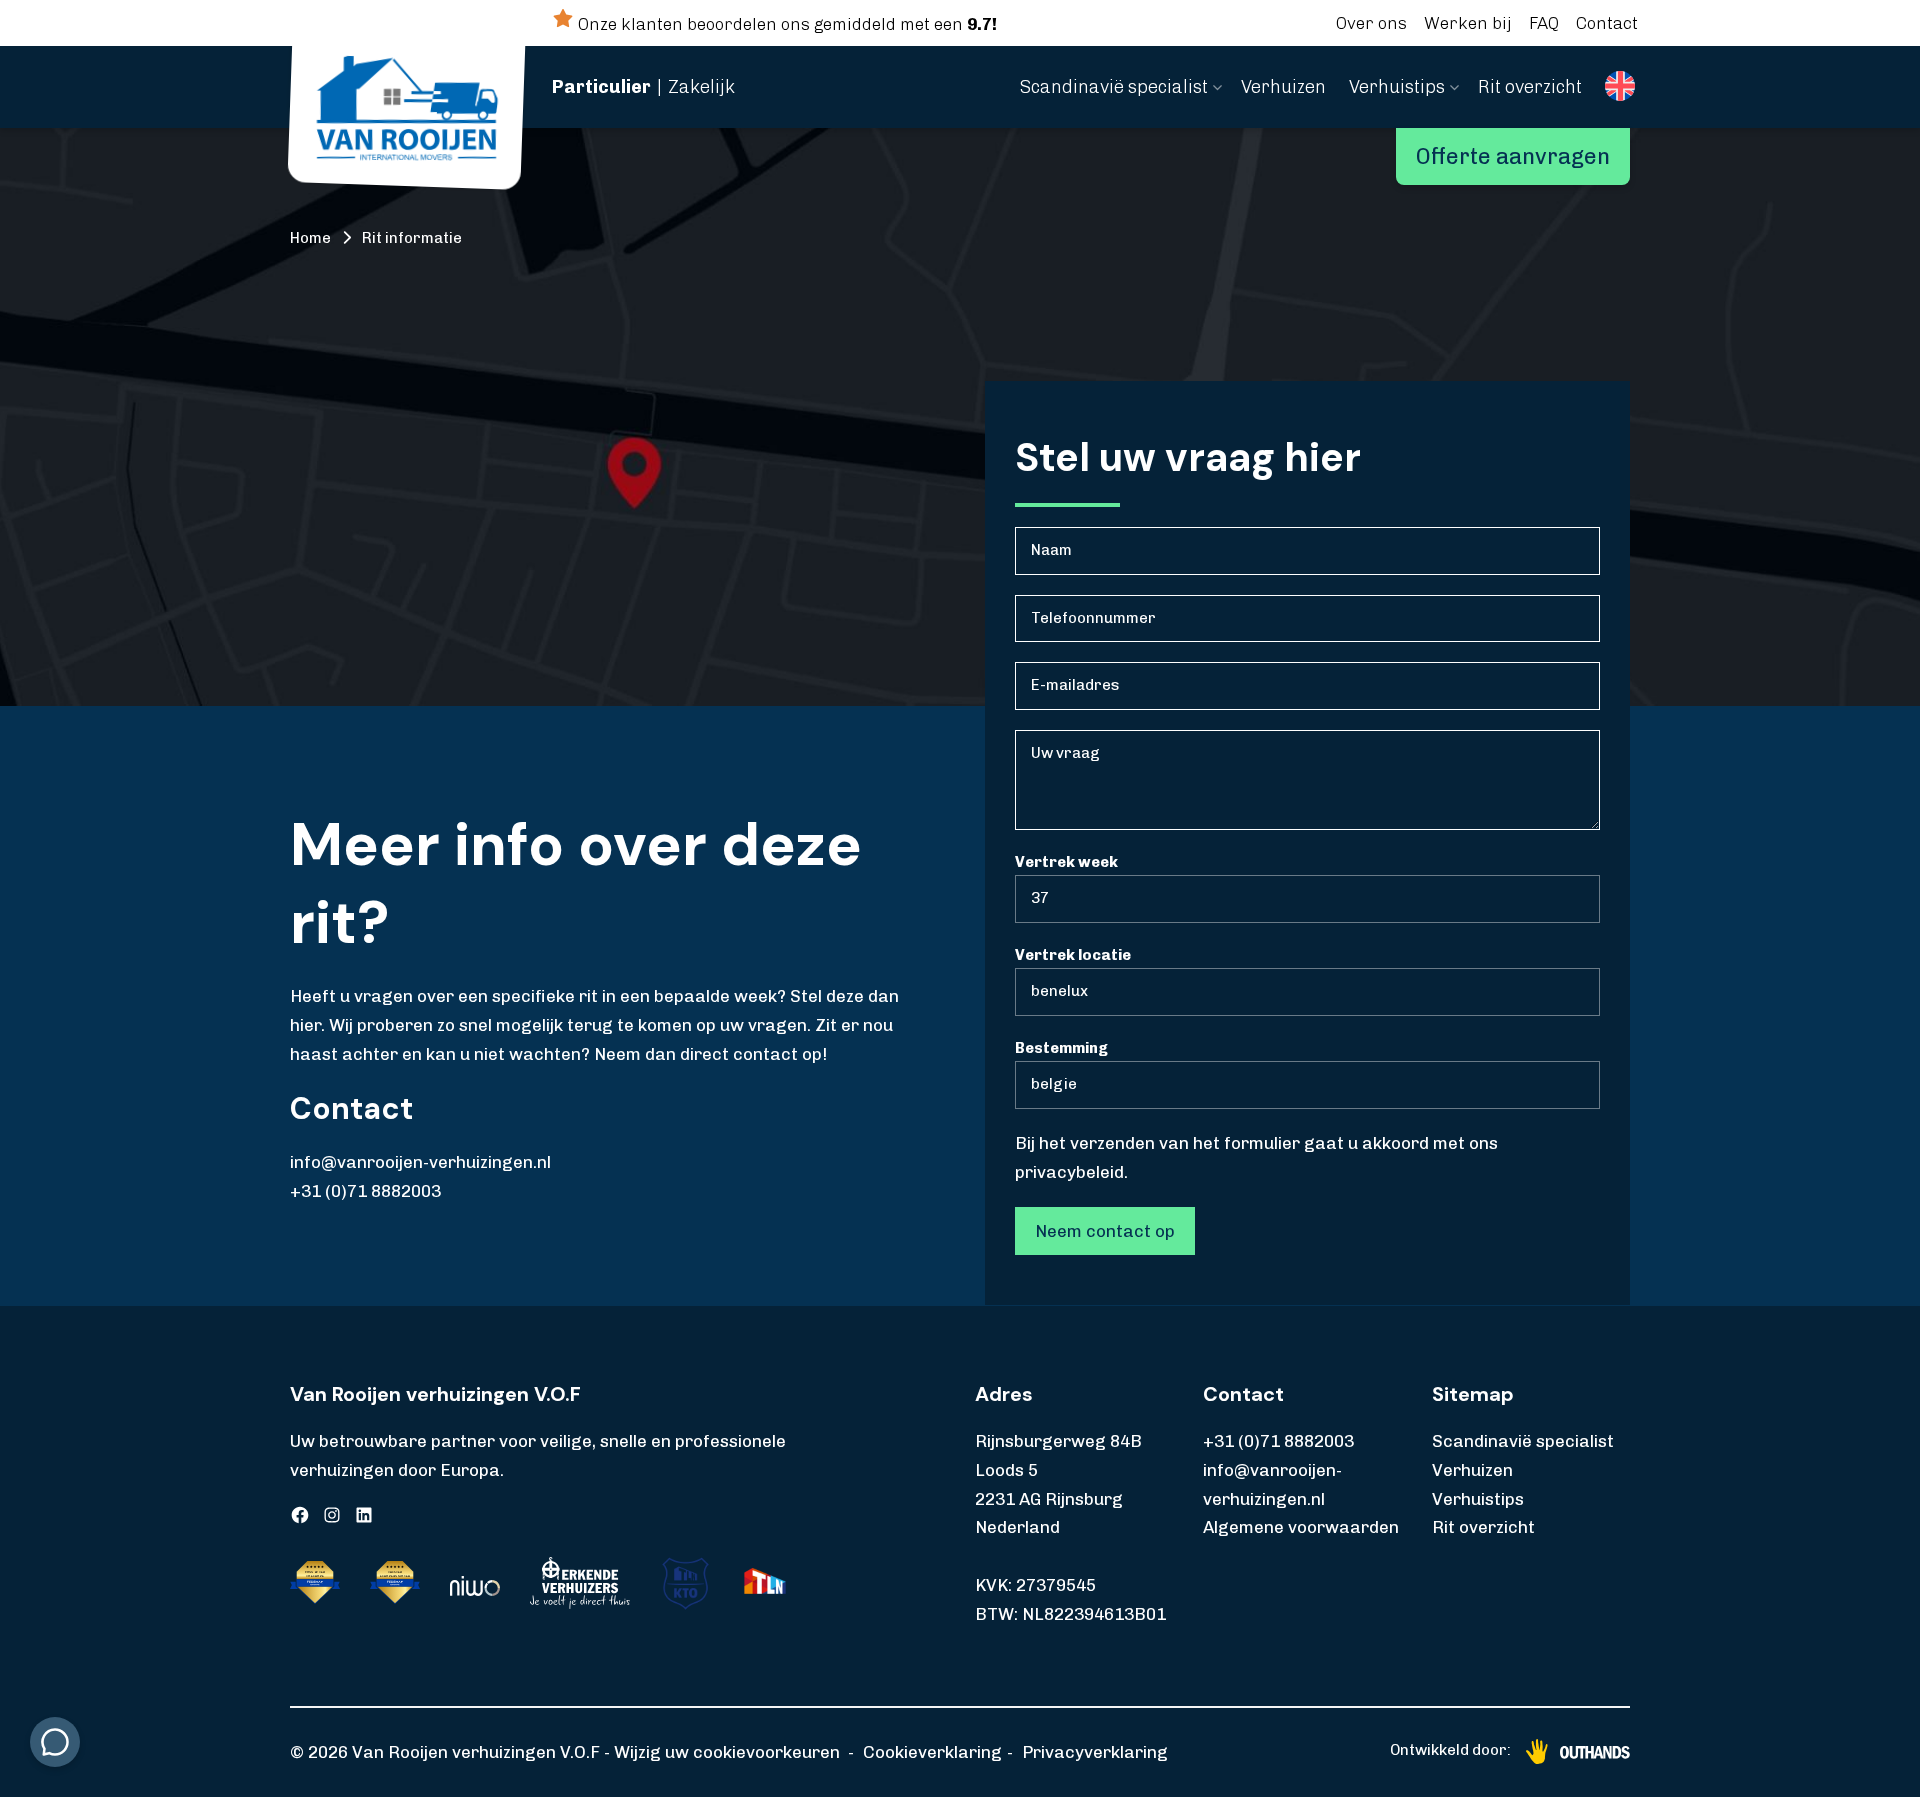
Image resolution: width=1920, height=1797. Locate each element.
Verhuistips (1397, 87)
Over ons (1371, 23)
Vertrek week (1066, 862)
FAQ (1544, 23)
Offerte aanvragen (1513, 156)
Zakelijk (701, 87)
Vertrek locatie (1073, 955)
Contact (1607, 23)
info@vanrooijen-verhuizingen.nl (420, 1162)
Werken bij (1468, 23)
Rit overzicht (1530, 87)
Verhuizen (1283, 87)
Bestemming (1061, 1048)
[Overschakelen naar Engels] (1620, 87)
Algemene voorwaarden (1301, 1527)
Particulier (601, 87)
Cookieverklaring (932, 1752)
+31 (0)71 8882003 (365, 1191)
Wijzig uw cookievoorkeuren (727, 1752)
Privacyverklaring (1095, 1752)
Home (310, 238)
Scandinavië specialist (1114, 87)
